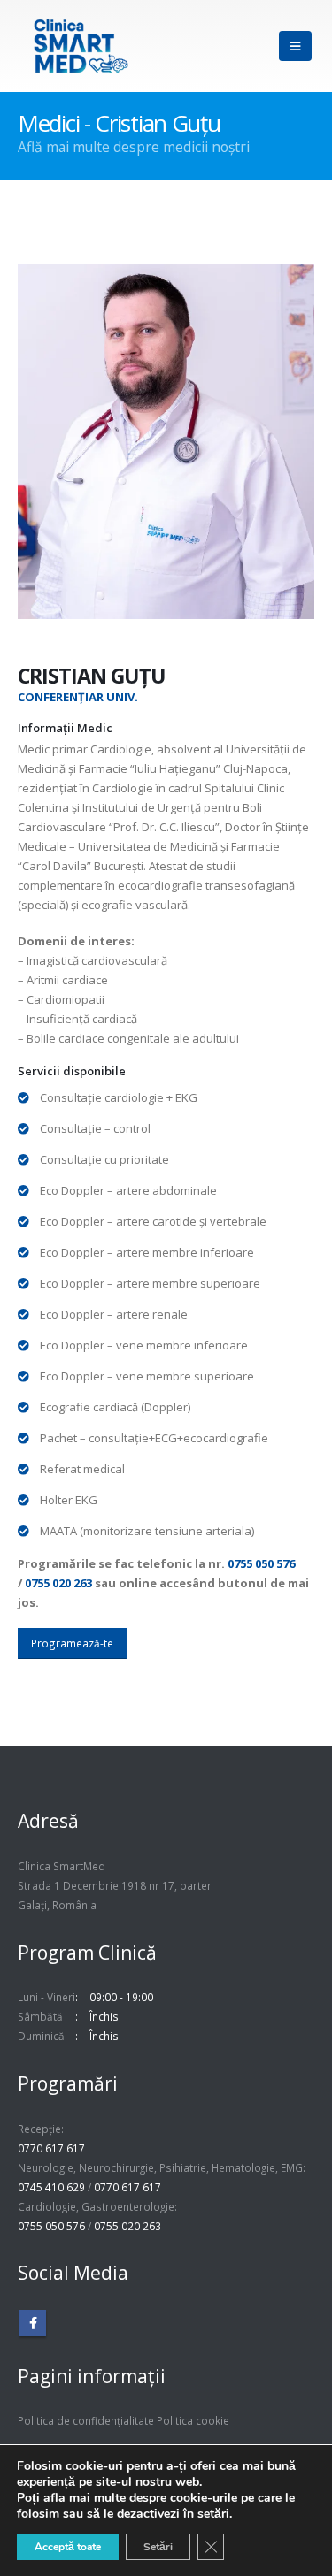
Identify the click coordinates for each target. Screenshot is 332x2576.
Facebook (33, 2323)
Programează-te (72, 1643)
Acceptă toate (68, 2547)
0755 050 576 (261, 1563)
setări (213, 2514)
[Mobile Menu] (295, 46)
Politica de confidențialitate (86, 2420)
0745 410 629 (51, 2187)
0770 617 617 (51, 2148)
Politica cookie (193, 2420)
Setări (158, 2547)
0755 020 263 (58, 1583)
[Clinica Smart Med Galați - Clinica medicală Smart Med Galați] (81, 46)
